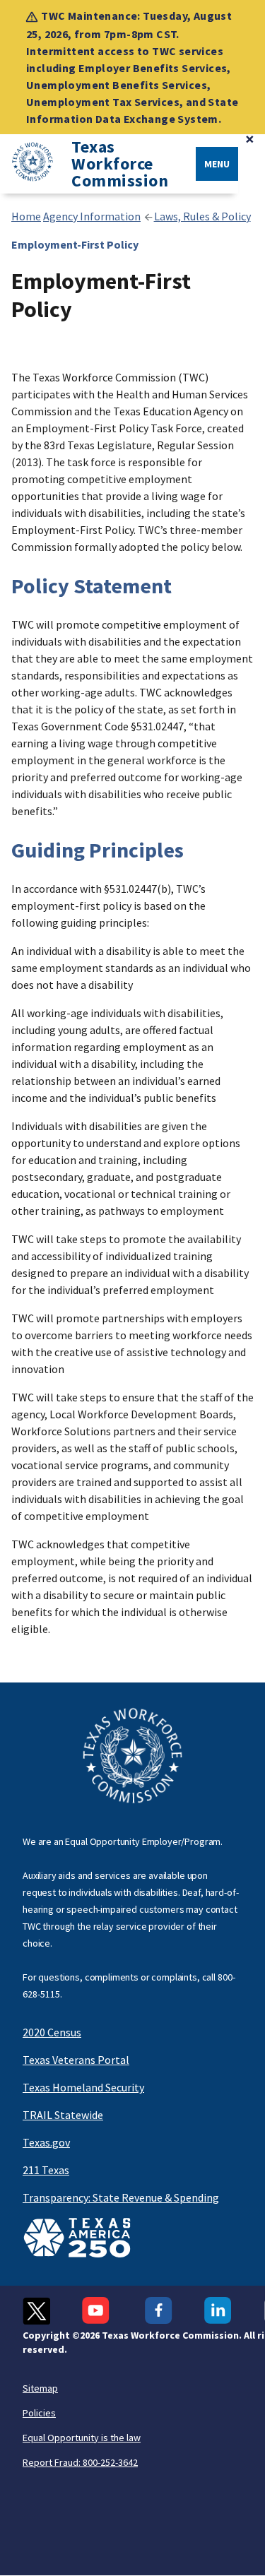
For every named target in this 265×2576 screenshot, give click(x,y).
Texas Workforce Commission (120, 164)
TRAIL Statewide (63, 2115)
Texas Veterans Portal (76, 2060)
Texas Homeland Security (83, 2087)
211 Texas (46, 2170)
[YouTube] (98, 2311)
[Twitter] (36, 2311)
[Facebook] (159, 2311)
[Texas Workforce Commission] (27, 164)
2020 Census (52, 2032)
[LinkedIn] (218, 2311)
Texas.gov (46, 2142)
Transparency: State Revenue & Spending (121, 2197)
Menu (217, 164)
